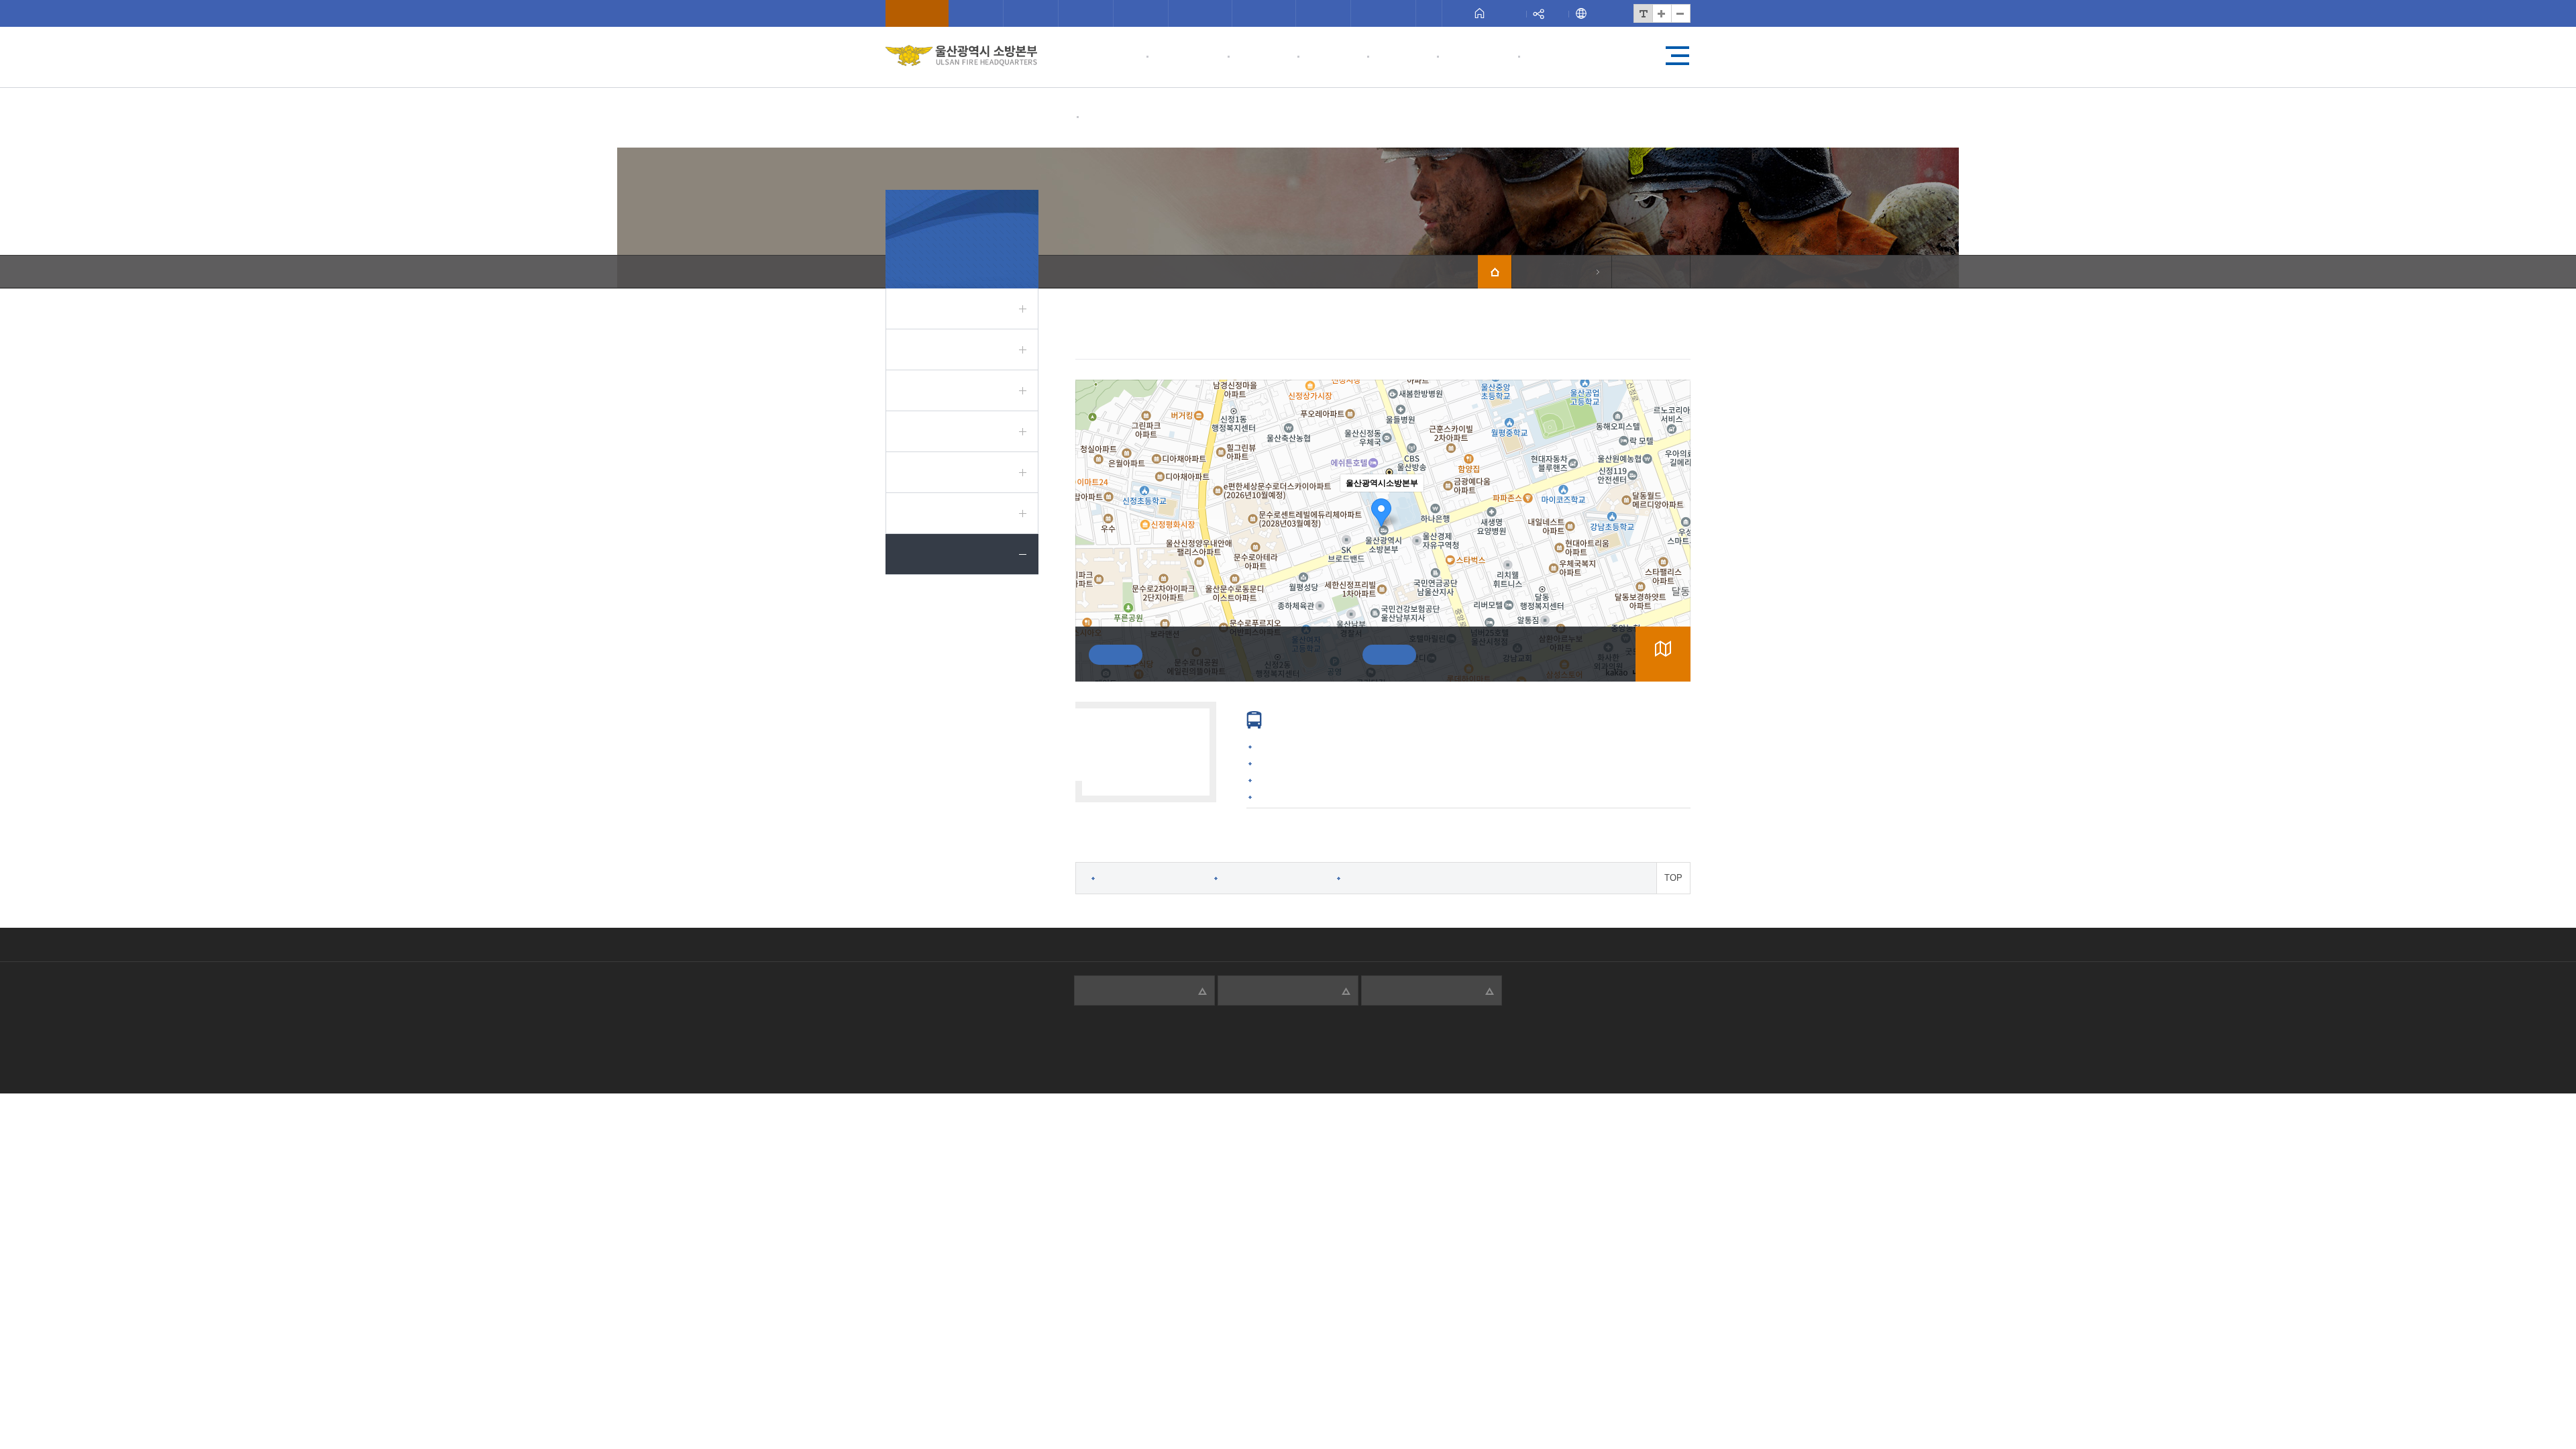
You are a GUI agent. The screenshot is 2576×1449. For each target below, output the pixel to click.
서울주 (1264, 13)
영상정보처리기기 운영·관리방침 (1192, 945)
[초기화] (1674, 554)
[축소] (1674, 529)
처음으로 (1507, 13)
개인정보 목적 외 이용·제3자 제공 (1582, 945)
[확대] (1674, 506)
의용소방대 (1478, 57)
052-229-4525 (1452, 654)
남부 (1031, 13)
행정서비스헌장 (959, 945)
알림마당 (1332, 57)
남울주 (1200, 13)
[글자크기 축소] (1680, 13)
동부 (1086, 13)
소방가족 (1553, 57)
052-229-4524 (1264, 1048)
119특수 (1385, 13)
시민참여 (1112, 57)
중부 (976, 13)
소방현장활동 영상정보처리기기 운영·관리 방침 (1387, 945)
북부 (1141, 13)
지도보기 (1663, 666)
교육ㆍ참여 (1187, 57)
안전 (1323, 13)
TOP (1673, 878)
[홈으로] (1495, 272)
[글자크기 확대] (1662, 13)
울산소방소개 (1123, 117)
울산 (917, 13)
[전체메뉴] (1677, 56)
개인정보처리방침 (1058, 945)
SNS (1557, 13)
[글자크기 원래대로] (1643, 13)
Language (1608, 13)
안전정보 (1402, 57)
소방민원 (1263, 57)
